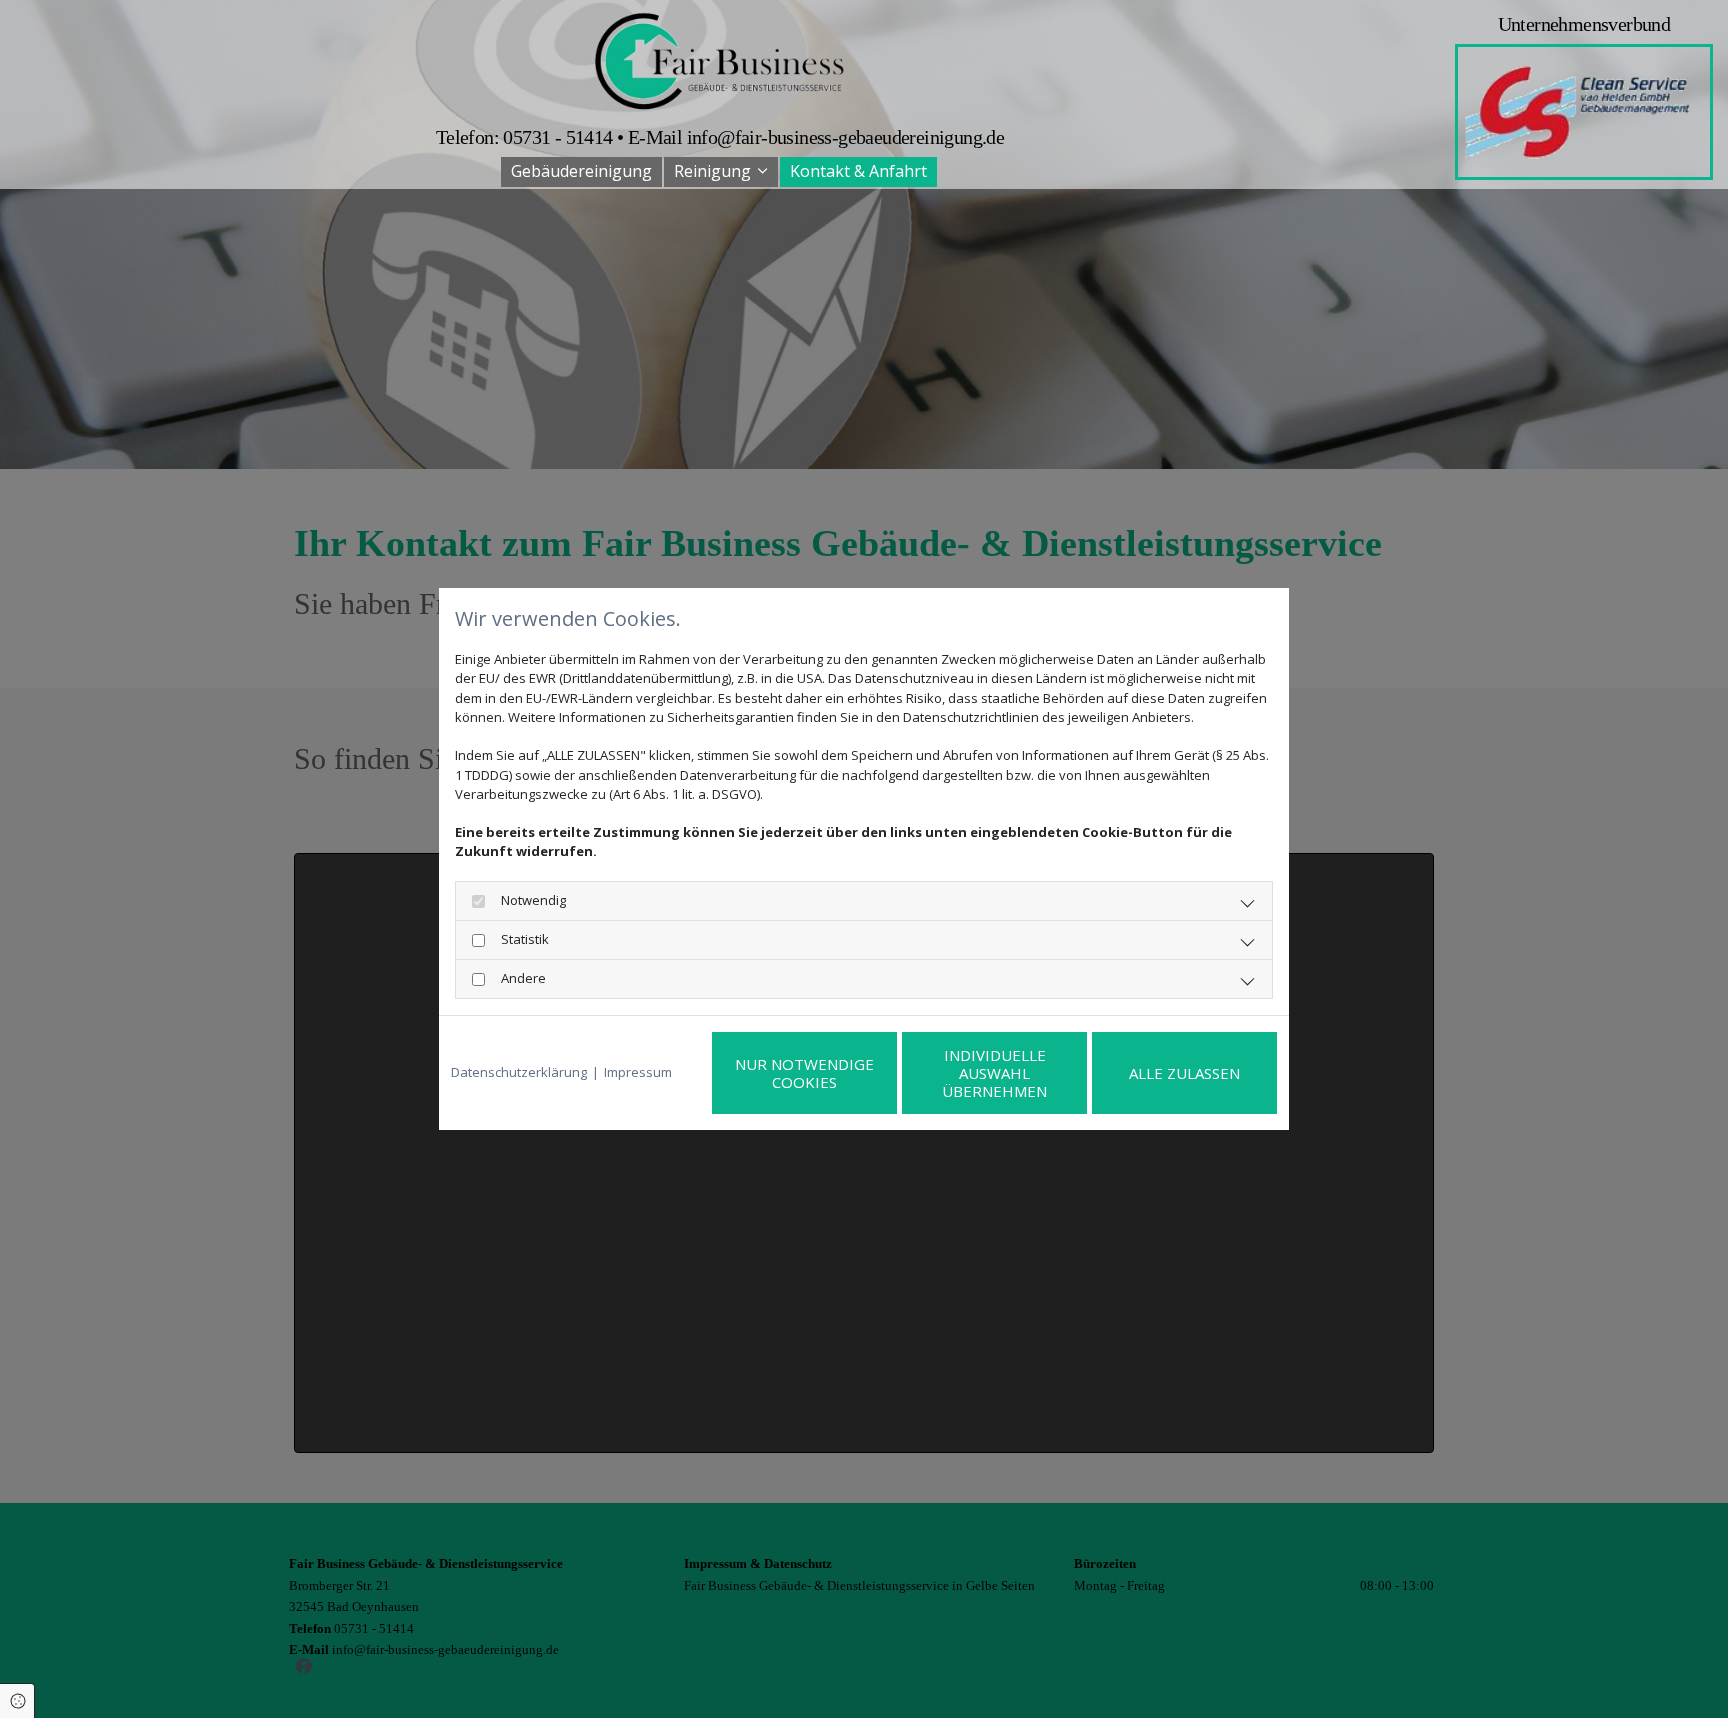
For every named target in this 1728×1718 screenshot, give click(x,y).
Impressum (638, 1072)
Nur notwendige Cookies (804, 1073)
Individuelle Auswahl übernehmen (994, 1073)
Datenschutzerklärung (519, 1072)
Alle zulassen (1184, 1073)
